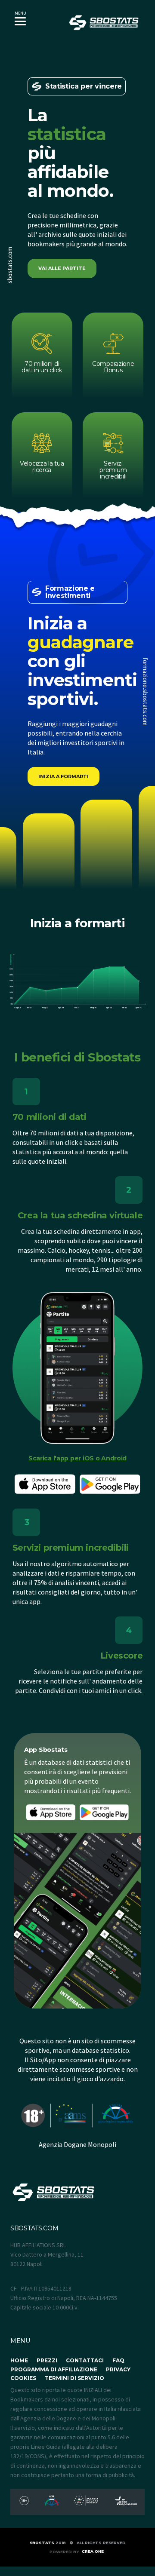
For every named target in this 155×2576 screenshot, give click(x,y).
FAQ (118, 2360)
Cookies (23, 2378)
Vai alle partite (62, 268)
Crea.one (93, 2551)
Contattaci (85, 2360)
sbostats (42, 2543)
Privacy (118, 2369)
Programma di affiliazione (54, 2369)
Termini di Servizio (74, 2378)
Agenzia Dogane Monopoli (77, 2144)
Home (19, 2360)
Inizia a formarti (64, 776)
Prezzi (47, 2360)
